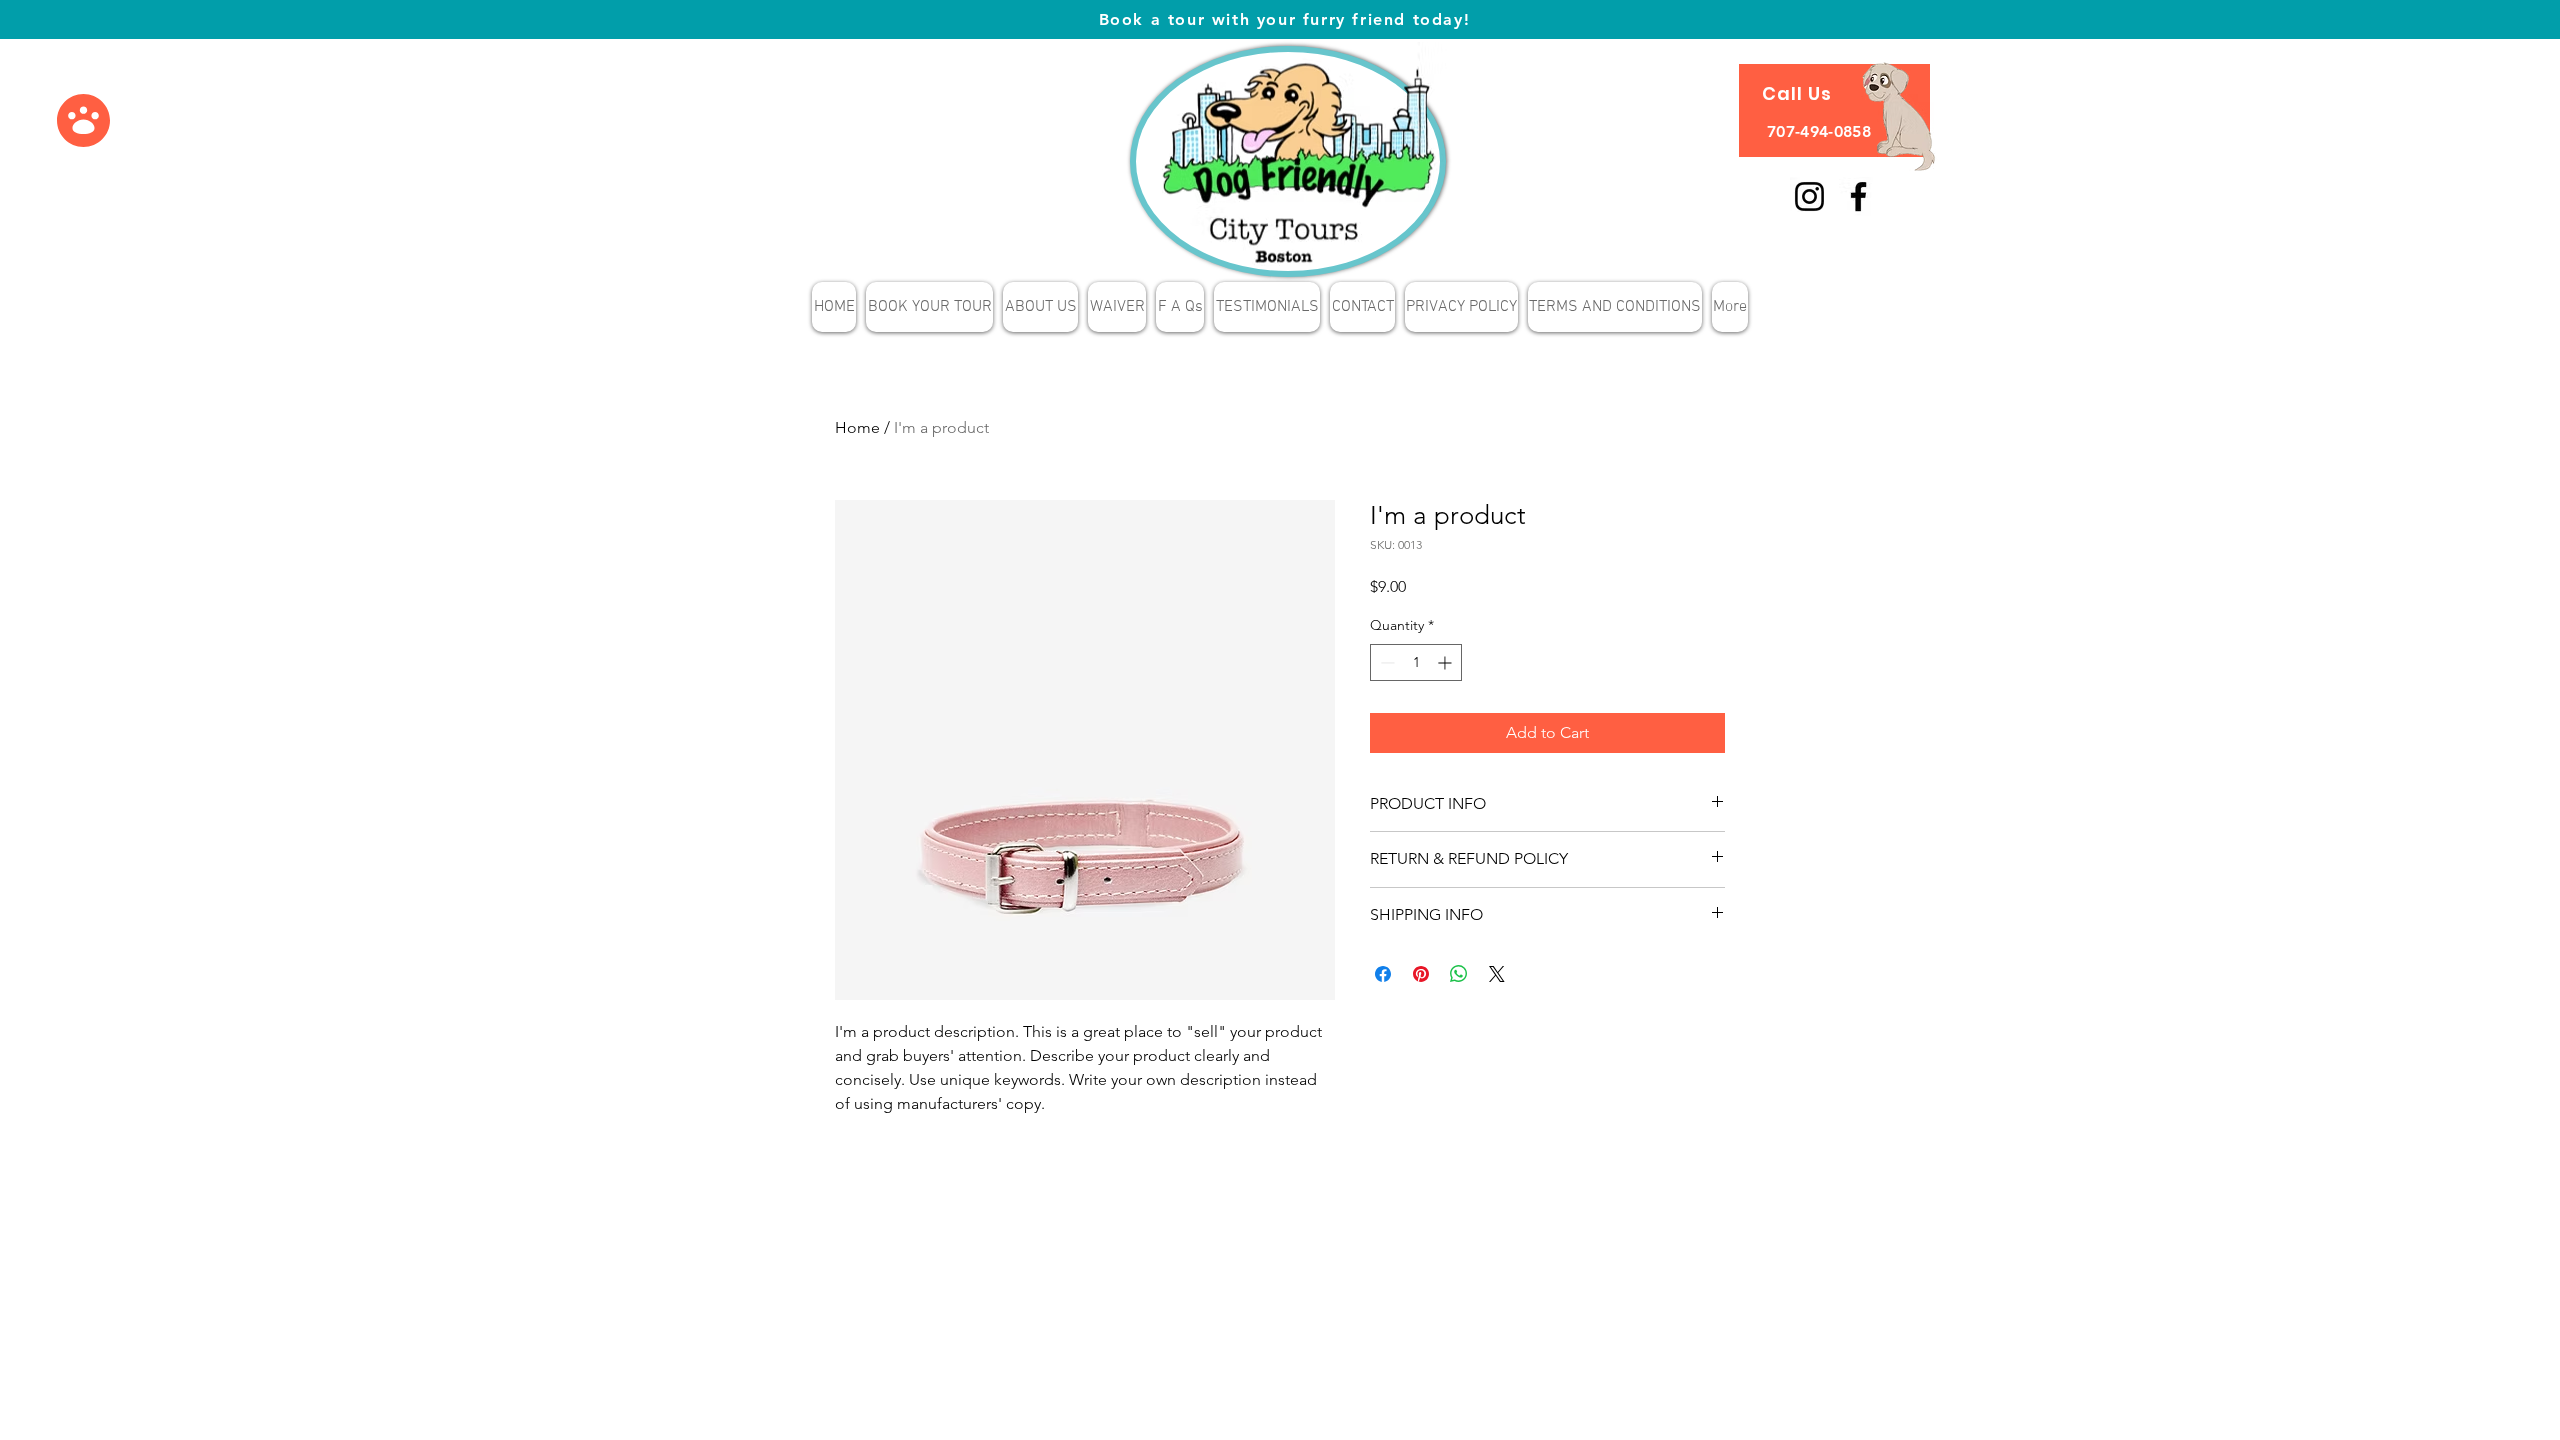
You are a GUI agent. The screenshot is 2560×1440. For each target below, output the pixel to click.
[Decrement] (1385, 662)
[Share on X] (1497, 974)
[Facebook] (1858, 196)
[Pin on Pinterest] (1421, 974)
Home (857, 427)
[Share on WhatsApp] (1459, 974)
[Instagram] (1809, 196)
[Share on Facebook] (1383, 974)
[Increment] (1446, 662)
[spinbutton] (1416, 662)
